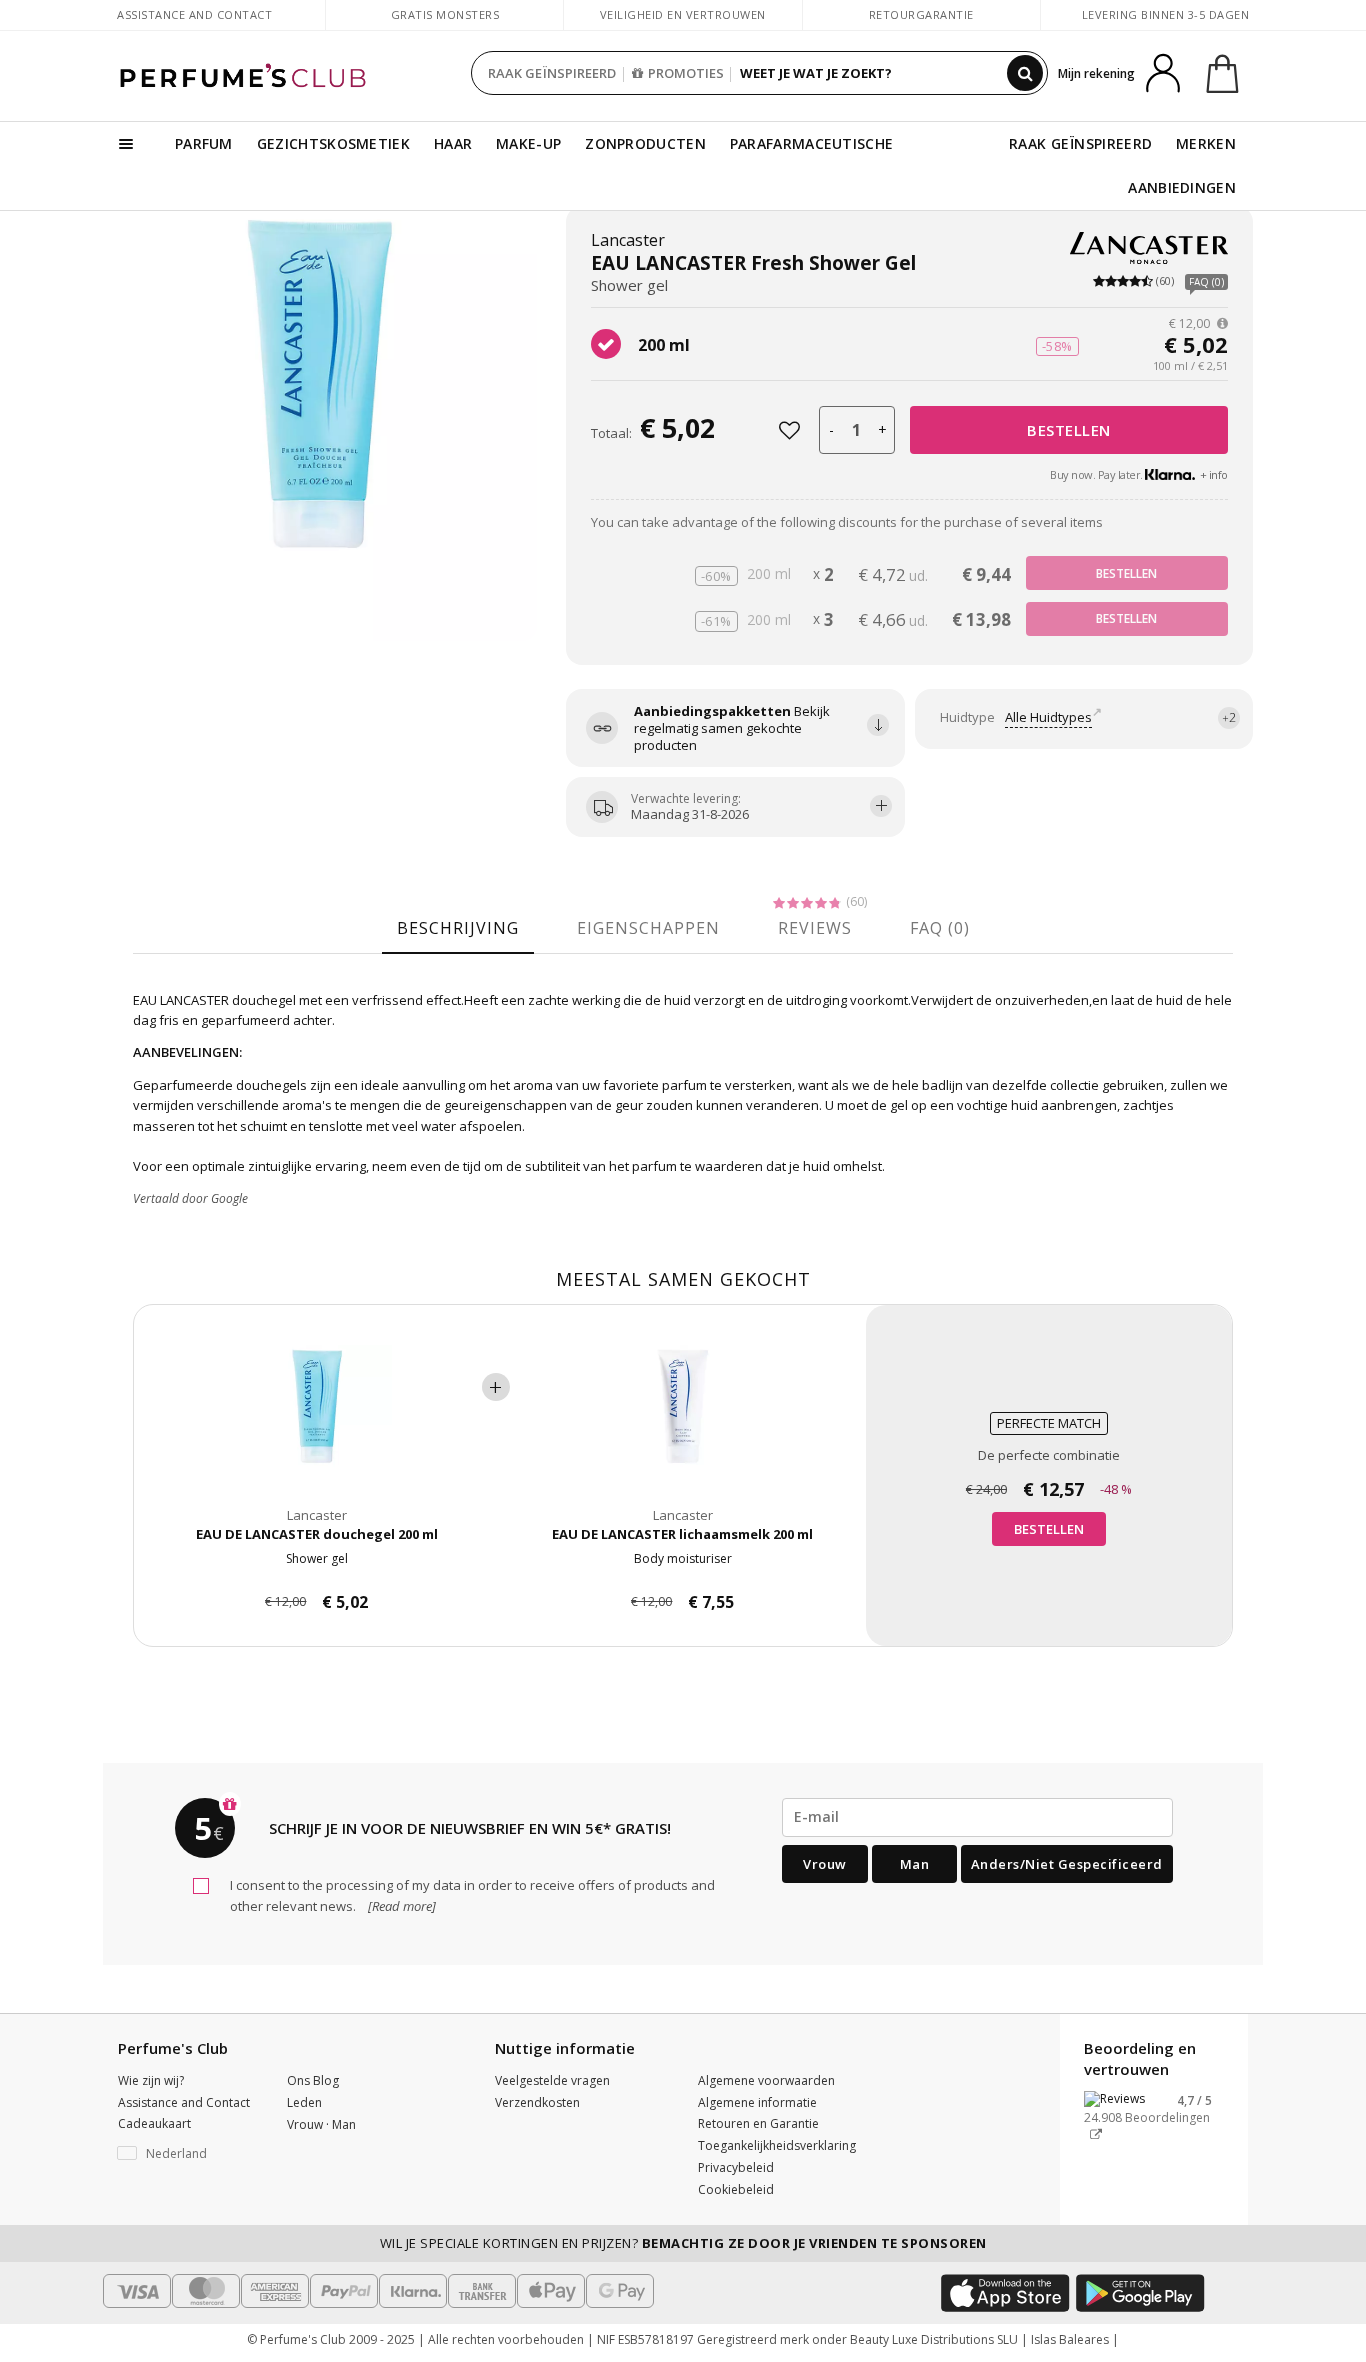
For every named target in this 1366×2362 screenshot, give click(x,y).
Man (915, 1864)
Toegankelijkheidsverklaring (777, 2145)
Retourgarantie (921, 14)
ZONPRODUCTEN (645, 143)
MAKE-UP (528, 143)
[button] (187, 2154)
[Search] (1025, 73)
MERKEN (1206, 143)
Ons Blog (313, 2080)
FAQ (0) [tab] (940, 928)
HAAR (453, 143)
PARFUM (204, 143)
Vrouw (825, 1864)
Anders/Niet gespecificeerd (1067, 1864)
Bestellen (1069, 430)
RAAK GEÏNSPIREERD (552, 73)
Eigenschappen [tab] (648, 928)
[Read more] (400, 1906)
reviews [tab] (815, 928)
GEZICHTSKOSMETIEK (333, 143)
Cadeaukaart (154, 2123)
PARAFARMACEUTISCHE (811, 143)
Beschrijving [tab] (458, 928)
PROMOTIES (686, 73)
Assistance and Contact (194, 14)
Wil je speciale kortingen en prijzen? (683, 2243)
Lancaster (628, 240)
